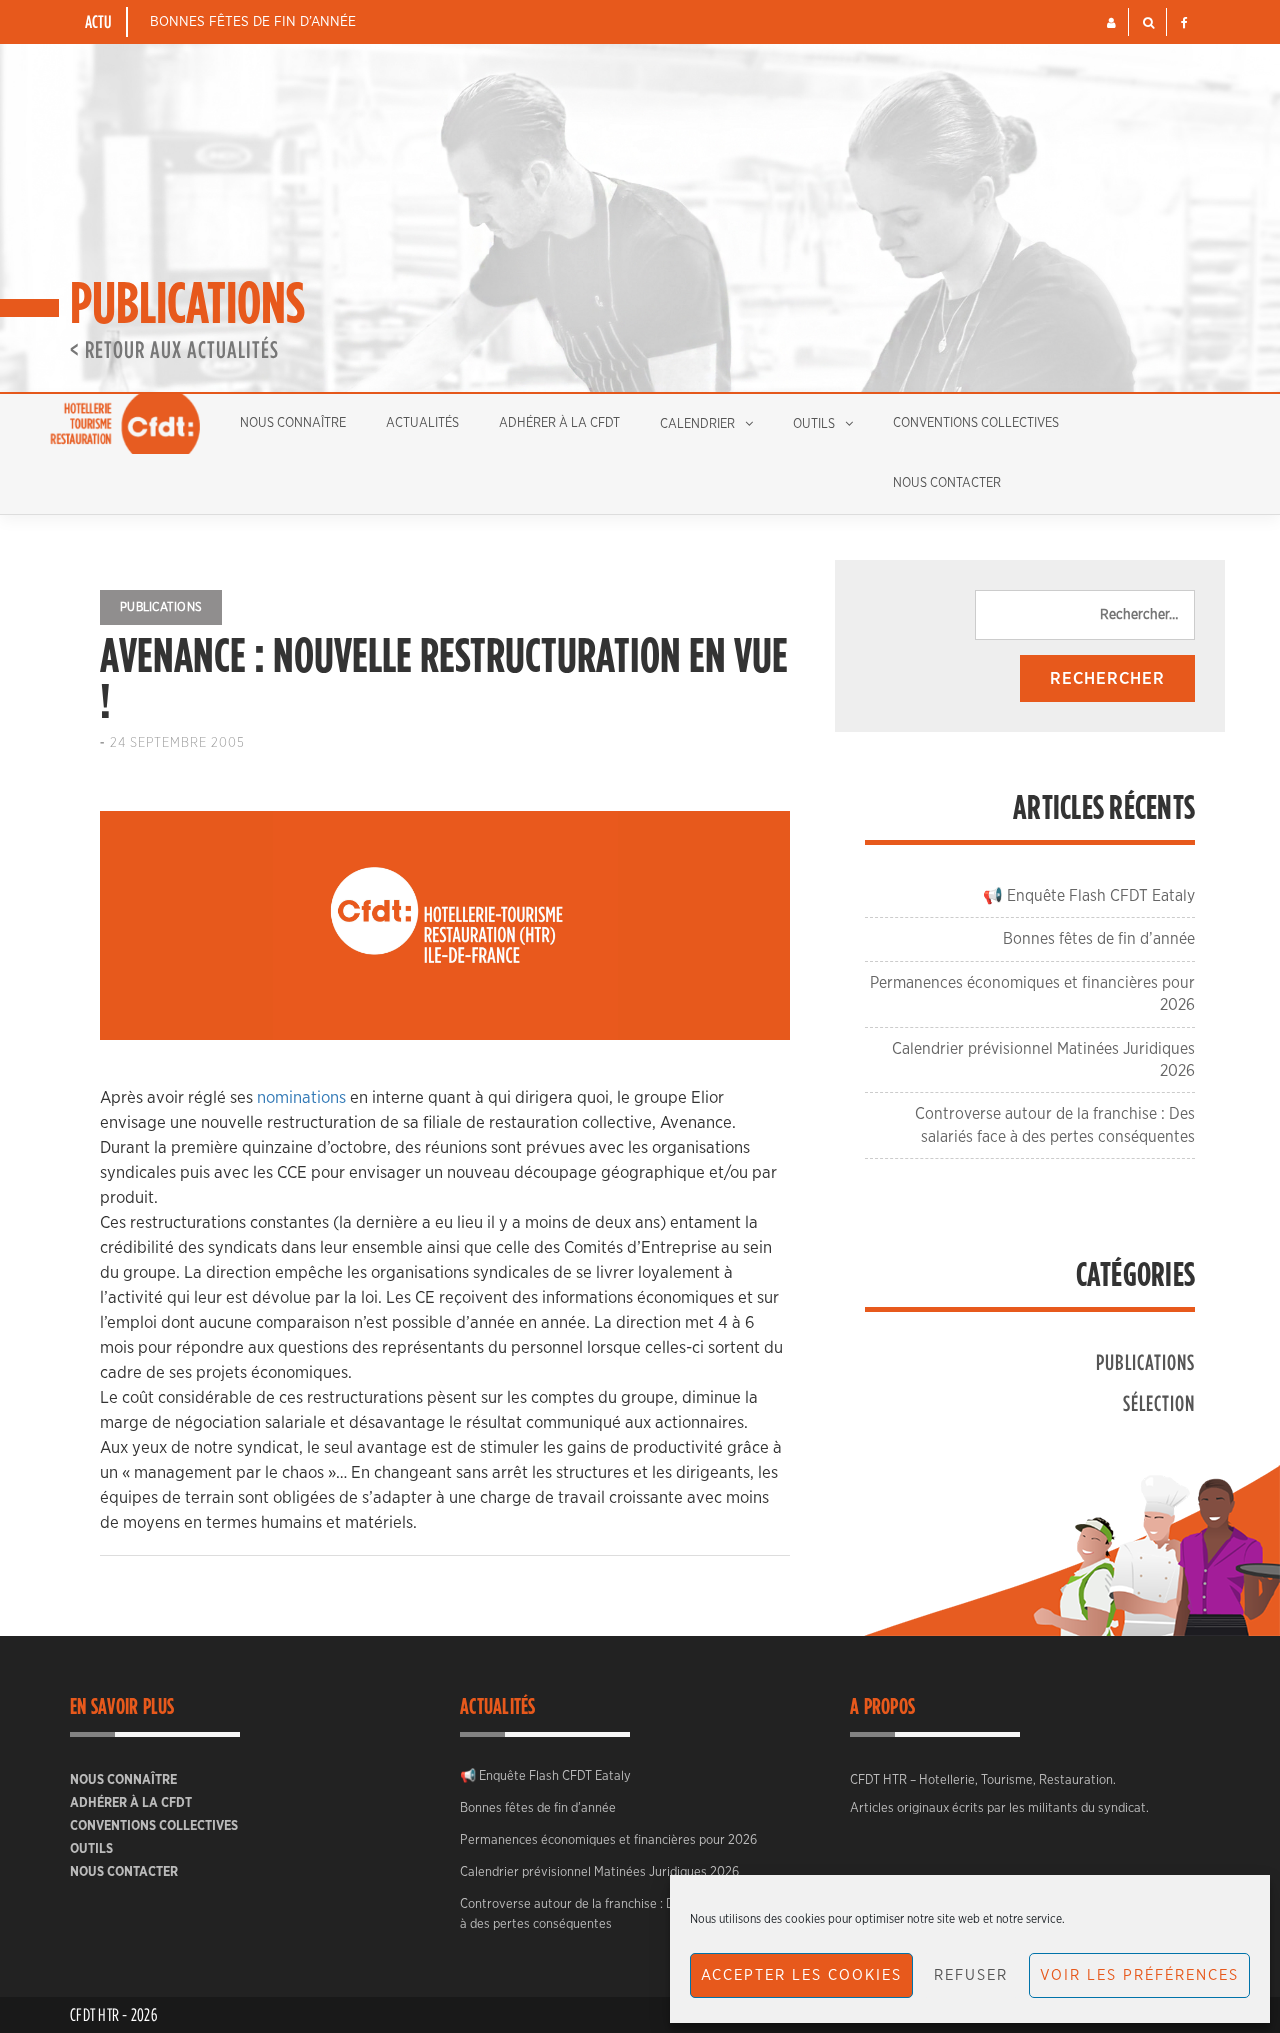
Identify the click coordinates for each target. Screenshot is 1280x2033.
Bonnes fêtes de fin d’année (253, 22)
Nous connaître (293, 423)
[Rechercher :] (1085, 615)
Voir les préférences (1139, 1975)
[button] (1111, 23)
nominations (301, 1097)
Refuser (971, 1975)
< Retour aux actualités (174, 349)
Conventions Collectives (976, 423)
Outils (814, 424)
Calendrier (697, 424)
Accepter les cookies (801, 1975)
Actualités (422, 423)
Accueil (125, 424)
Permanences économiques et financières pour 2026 (608, 1840)
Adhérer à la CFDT (559, 423)
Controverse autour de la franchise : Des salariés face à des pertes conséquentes (611, 1914)
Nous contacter (947, 483)
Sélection (1159, 1402)
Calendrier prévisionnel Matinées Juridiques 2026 (599, 1872)
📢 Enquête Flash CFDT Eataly (1089, 896)
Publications (161, 607)
